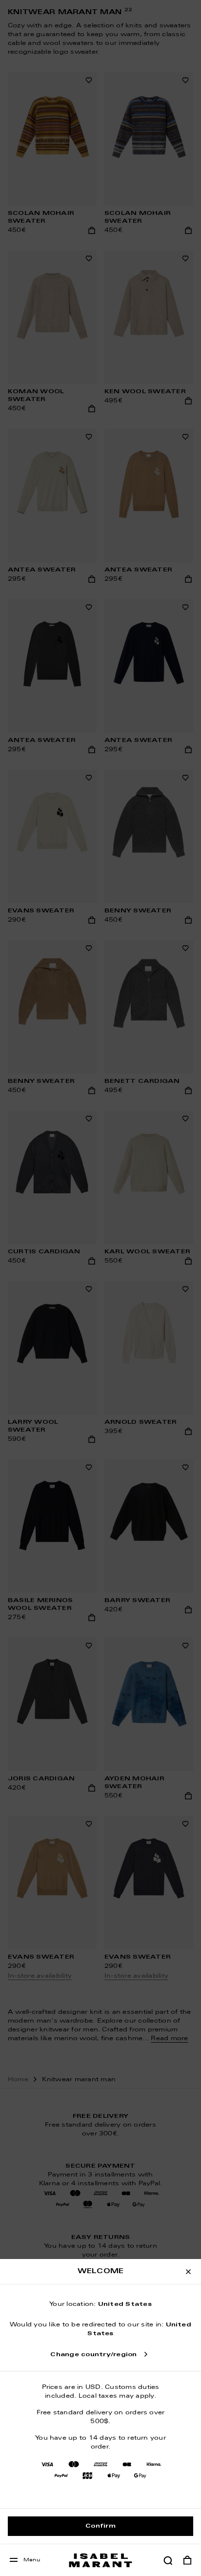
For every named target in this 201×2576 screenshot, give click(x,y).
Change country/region (93, 2355)
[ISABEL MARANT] (100, 2560)
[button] (168, 2560)
